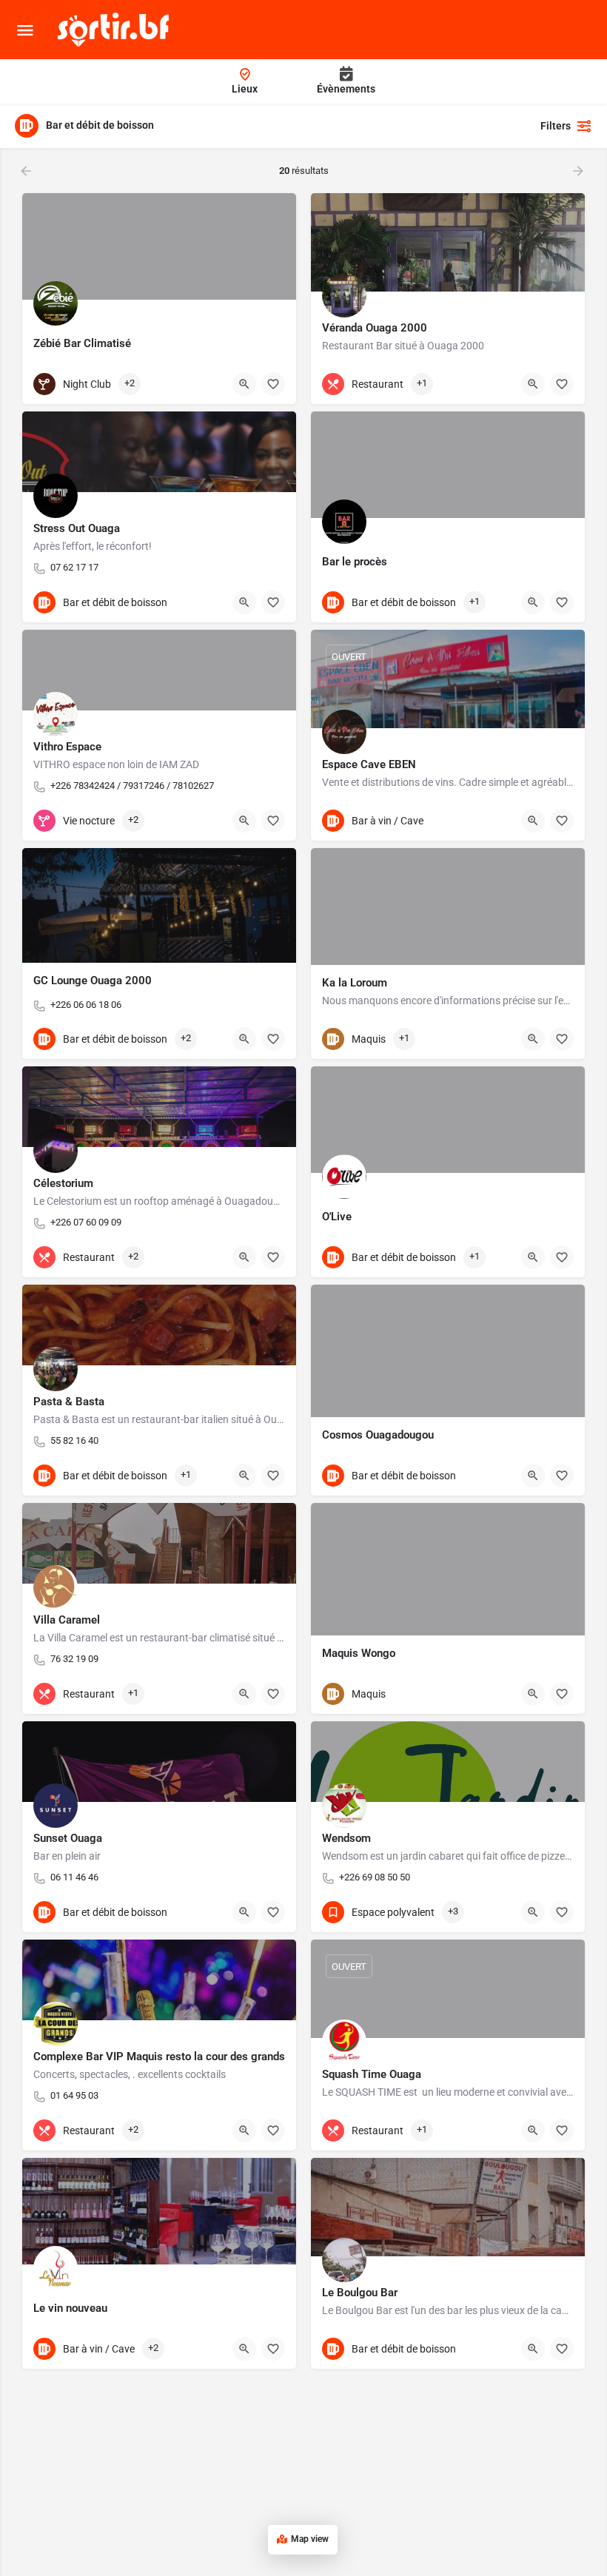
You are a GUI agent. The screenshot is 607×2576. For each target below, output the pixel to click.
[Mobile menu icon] (25, 30)
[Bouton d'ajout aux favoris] (273, 384)
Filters (556, 126)
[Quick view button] (244, 384)
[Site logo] (115, 30)
